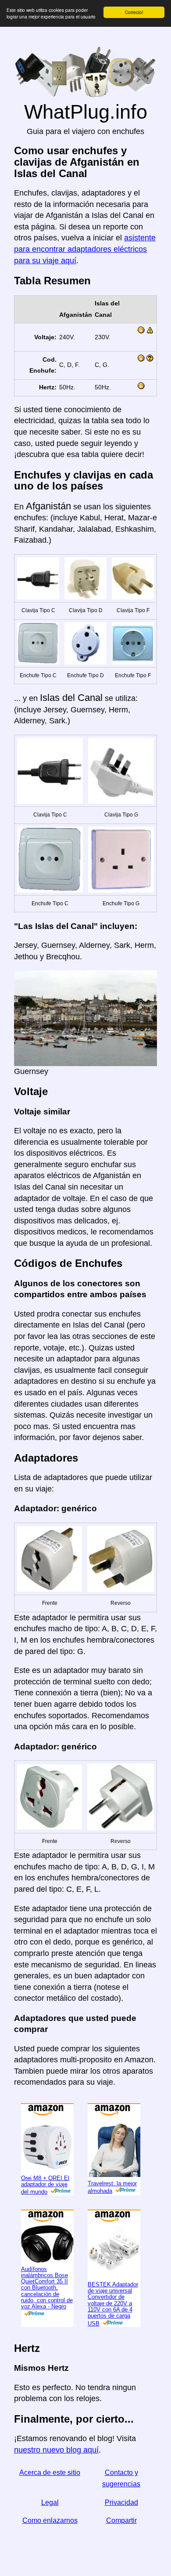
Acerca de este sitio (50, 2473)
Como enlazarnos (50, 2520)
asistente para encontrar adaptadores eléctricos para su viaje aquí (85, 249)
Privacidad (121, 2502)
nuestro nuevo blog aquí (56, 2450)
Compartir (121, 2520)
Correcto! (134, 12)
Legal (50, 2502)
